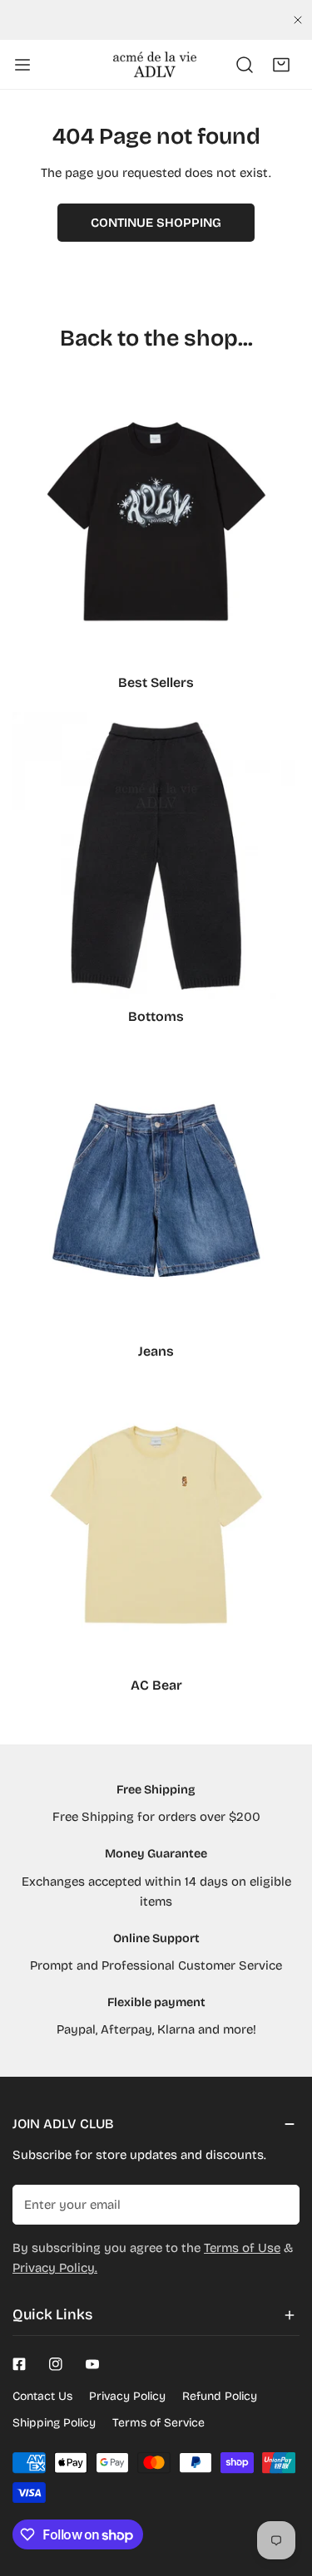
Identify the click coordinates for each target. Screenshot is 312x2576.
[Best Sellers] (156, 521)
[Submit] (278, 2204)
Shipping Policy (54, 2423)
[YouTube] (92, 2364)
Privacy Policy (127, 2396)
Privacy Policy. (55, 2268)
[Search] (245, 65)
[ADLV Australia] (155, 64)
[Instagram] (56, 2364)
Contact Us (42, 2396)
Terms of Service (158, 2423)
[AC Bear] (156, 1524)
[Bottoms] (156, 855)
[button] (281, 65)
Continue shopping (156, 223)
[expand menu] (22, 65)
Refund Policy (220, 2396)
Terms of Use (242, 2248)
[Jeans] (156, 1190)
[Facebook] (19, 2364)
